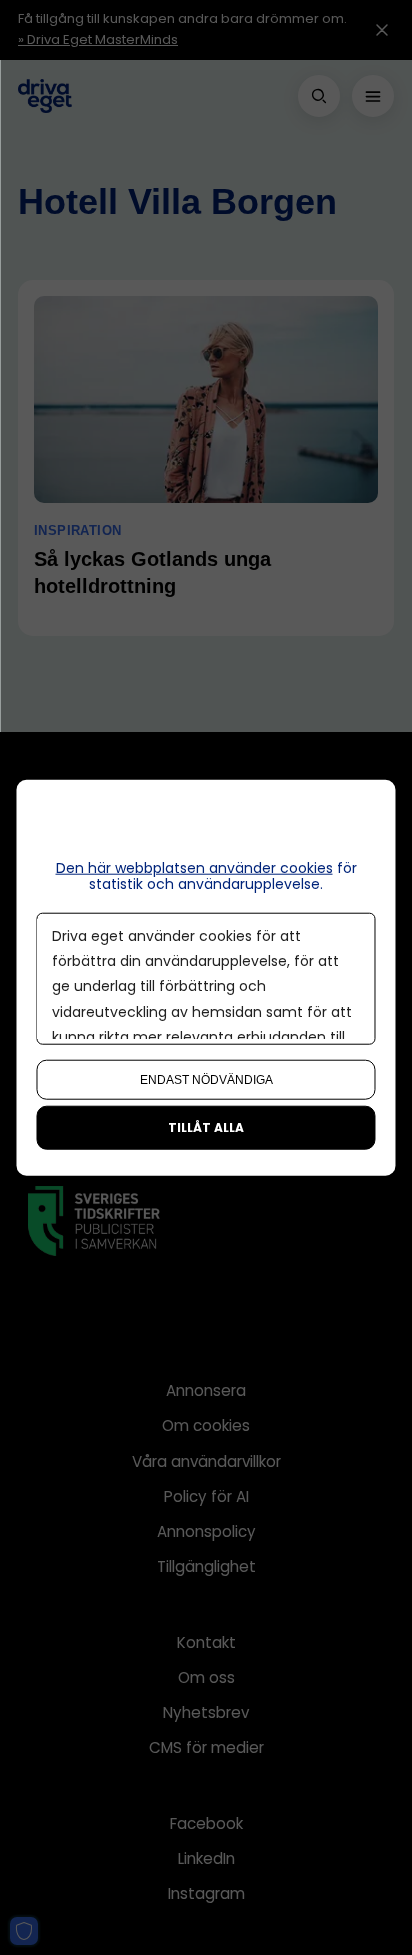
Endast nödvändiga (206, 1080)
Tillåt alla (206, 1127)
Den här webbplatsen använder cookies (194, 867)
